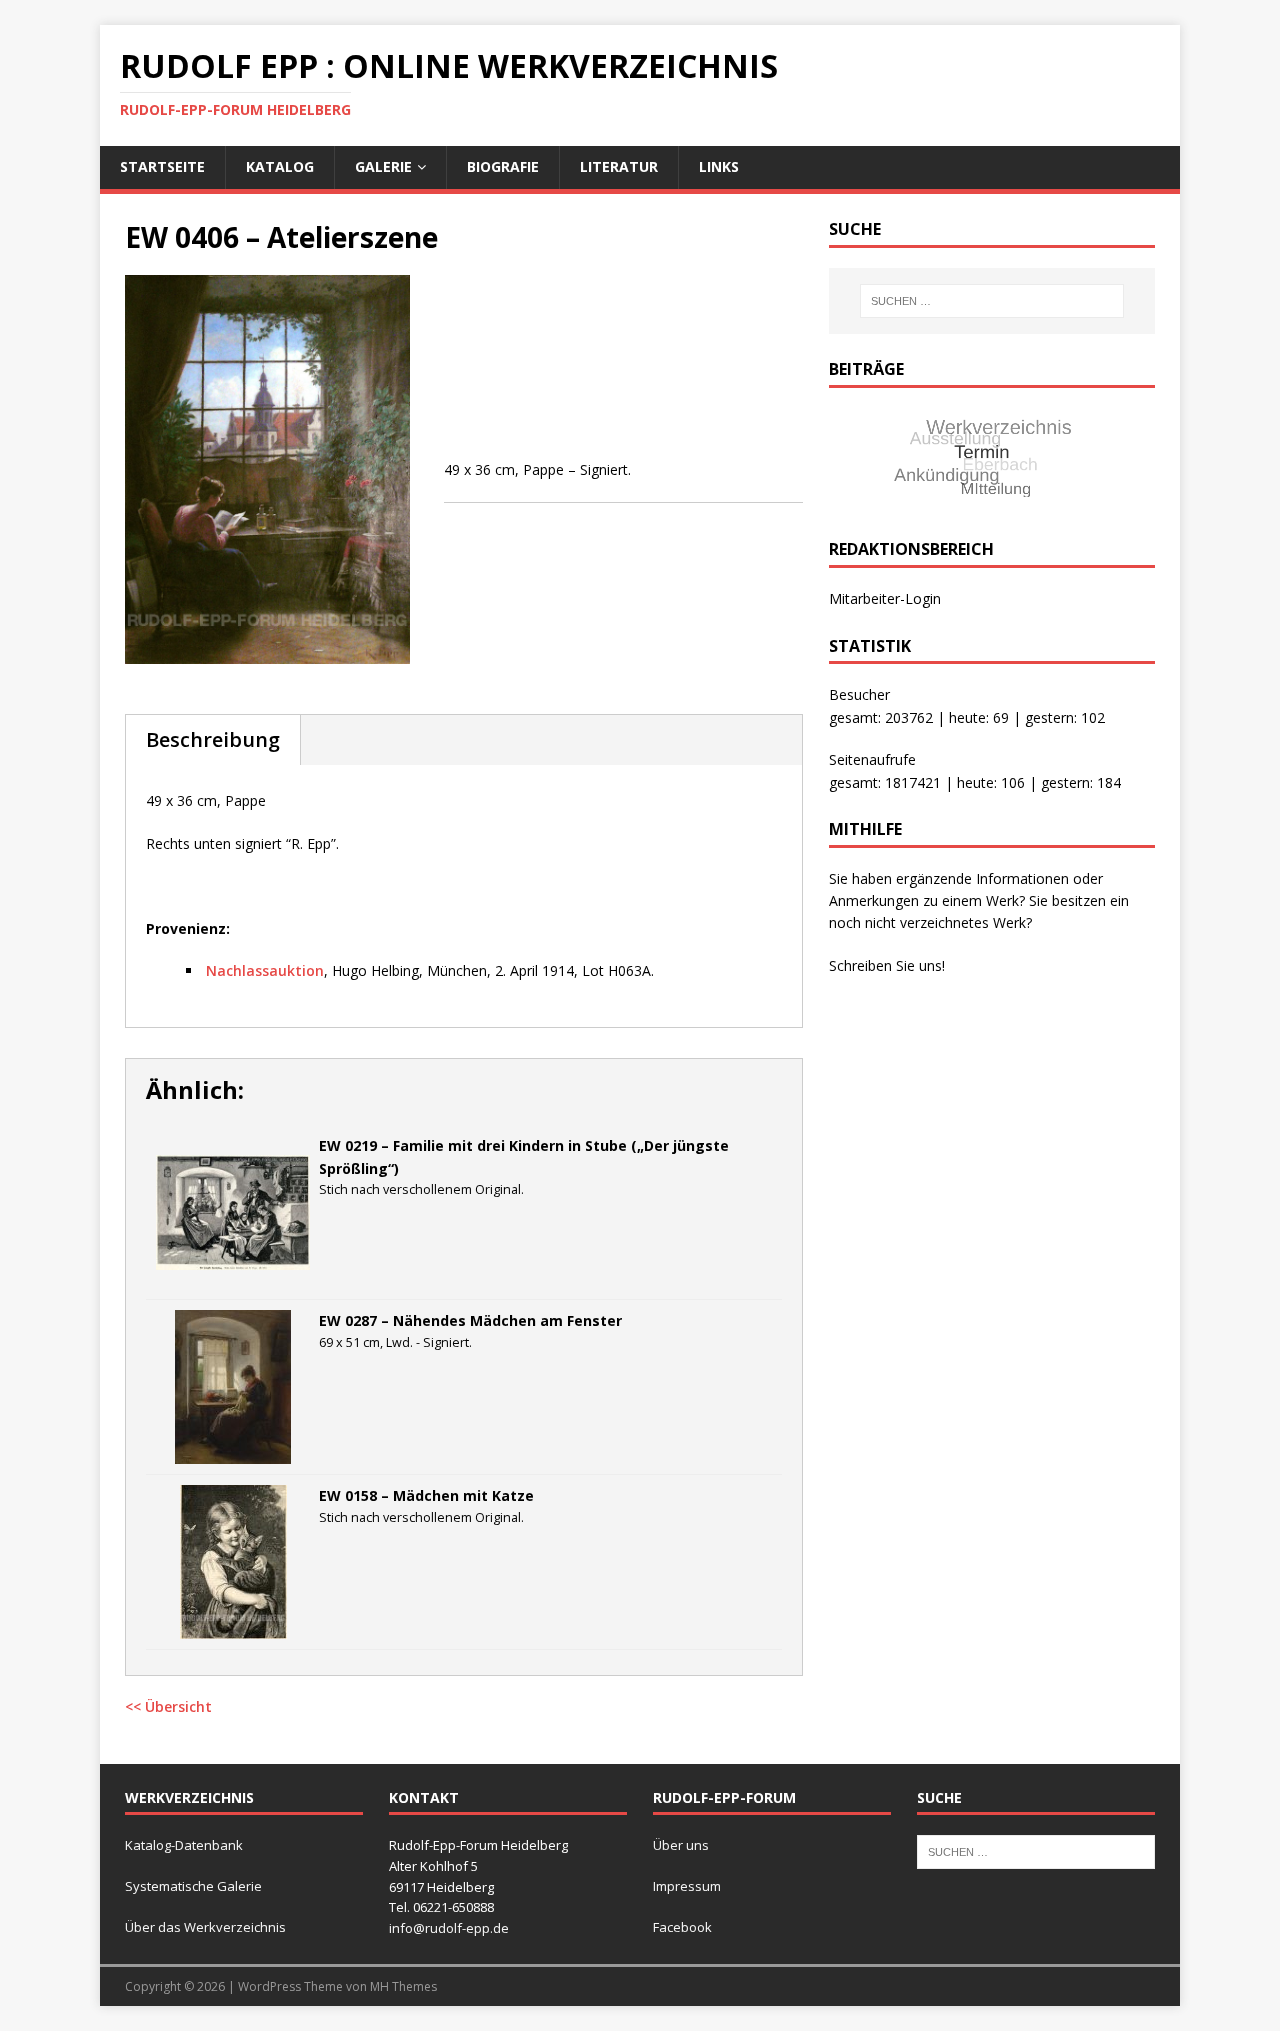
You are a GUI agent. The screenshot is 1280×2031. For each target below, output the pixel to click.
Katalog (280, 166)
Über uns (681, 1845)
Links (719, 166)
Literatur (619, 166)
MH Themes (403, 1986)
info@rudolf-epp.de (449, 1928)
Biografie (503, 166)
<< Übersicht (168, 1706)
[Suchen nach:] (992, 301)
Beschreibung (213, 739)
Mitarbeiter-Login (885, 598)
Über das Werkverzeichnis (205, 1927)
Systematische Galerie (193, 1886)
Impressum (687, 1886)
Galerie (383, 166)
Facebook (682, 1927)
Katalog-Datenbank (184, 1845)
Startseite (162, 166)
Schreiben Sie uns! (887, 965)
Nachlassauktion (265, 970)
